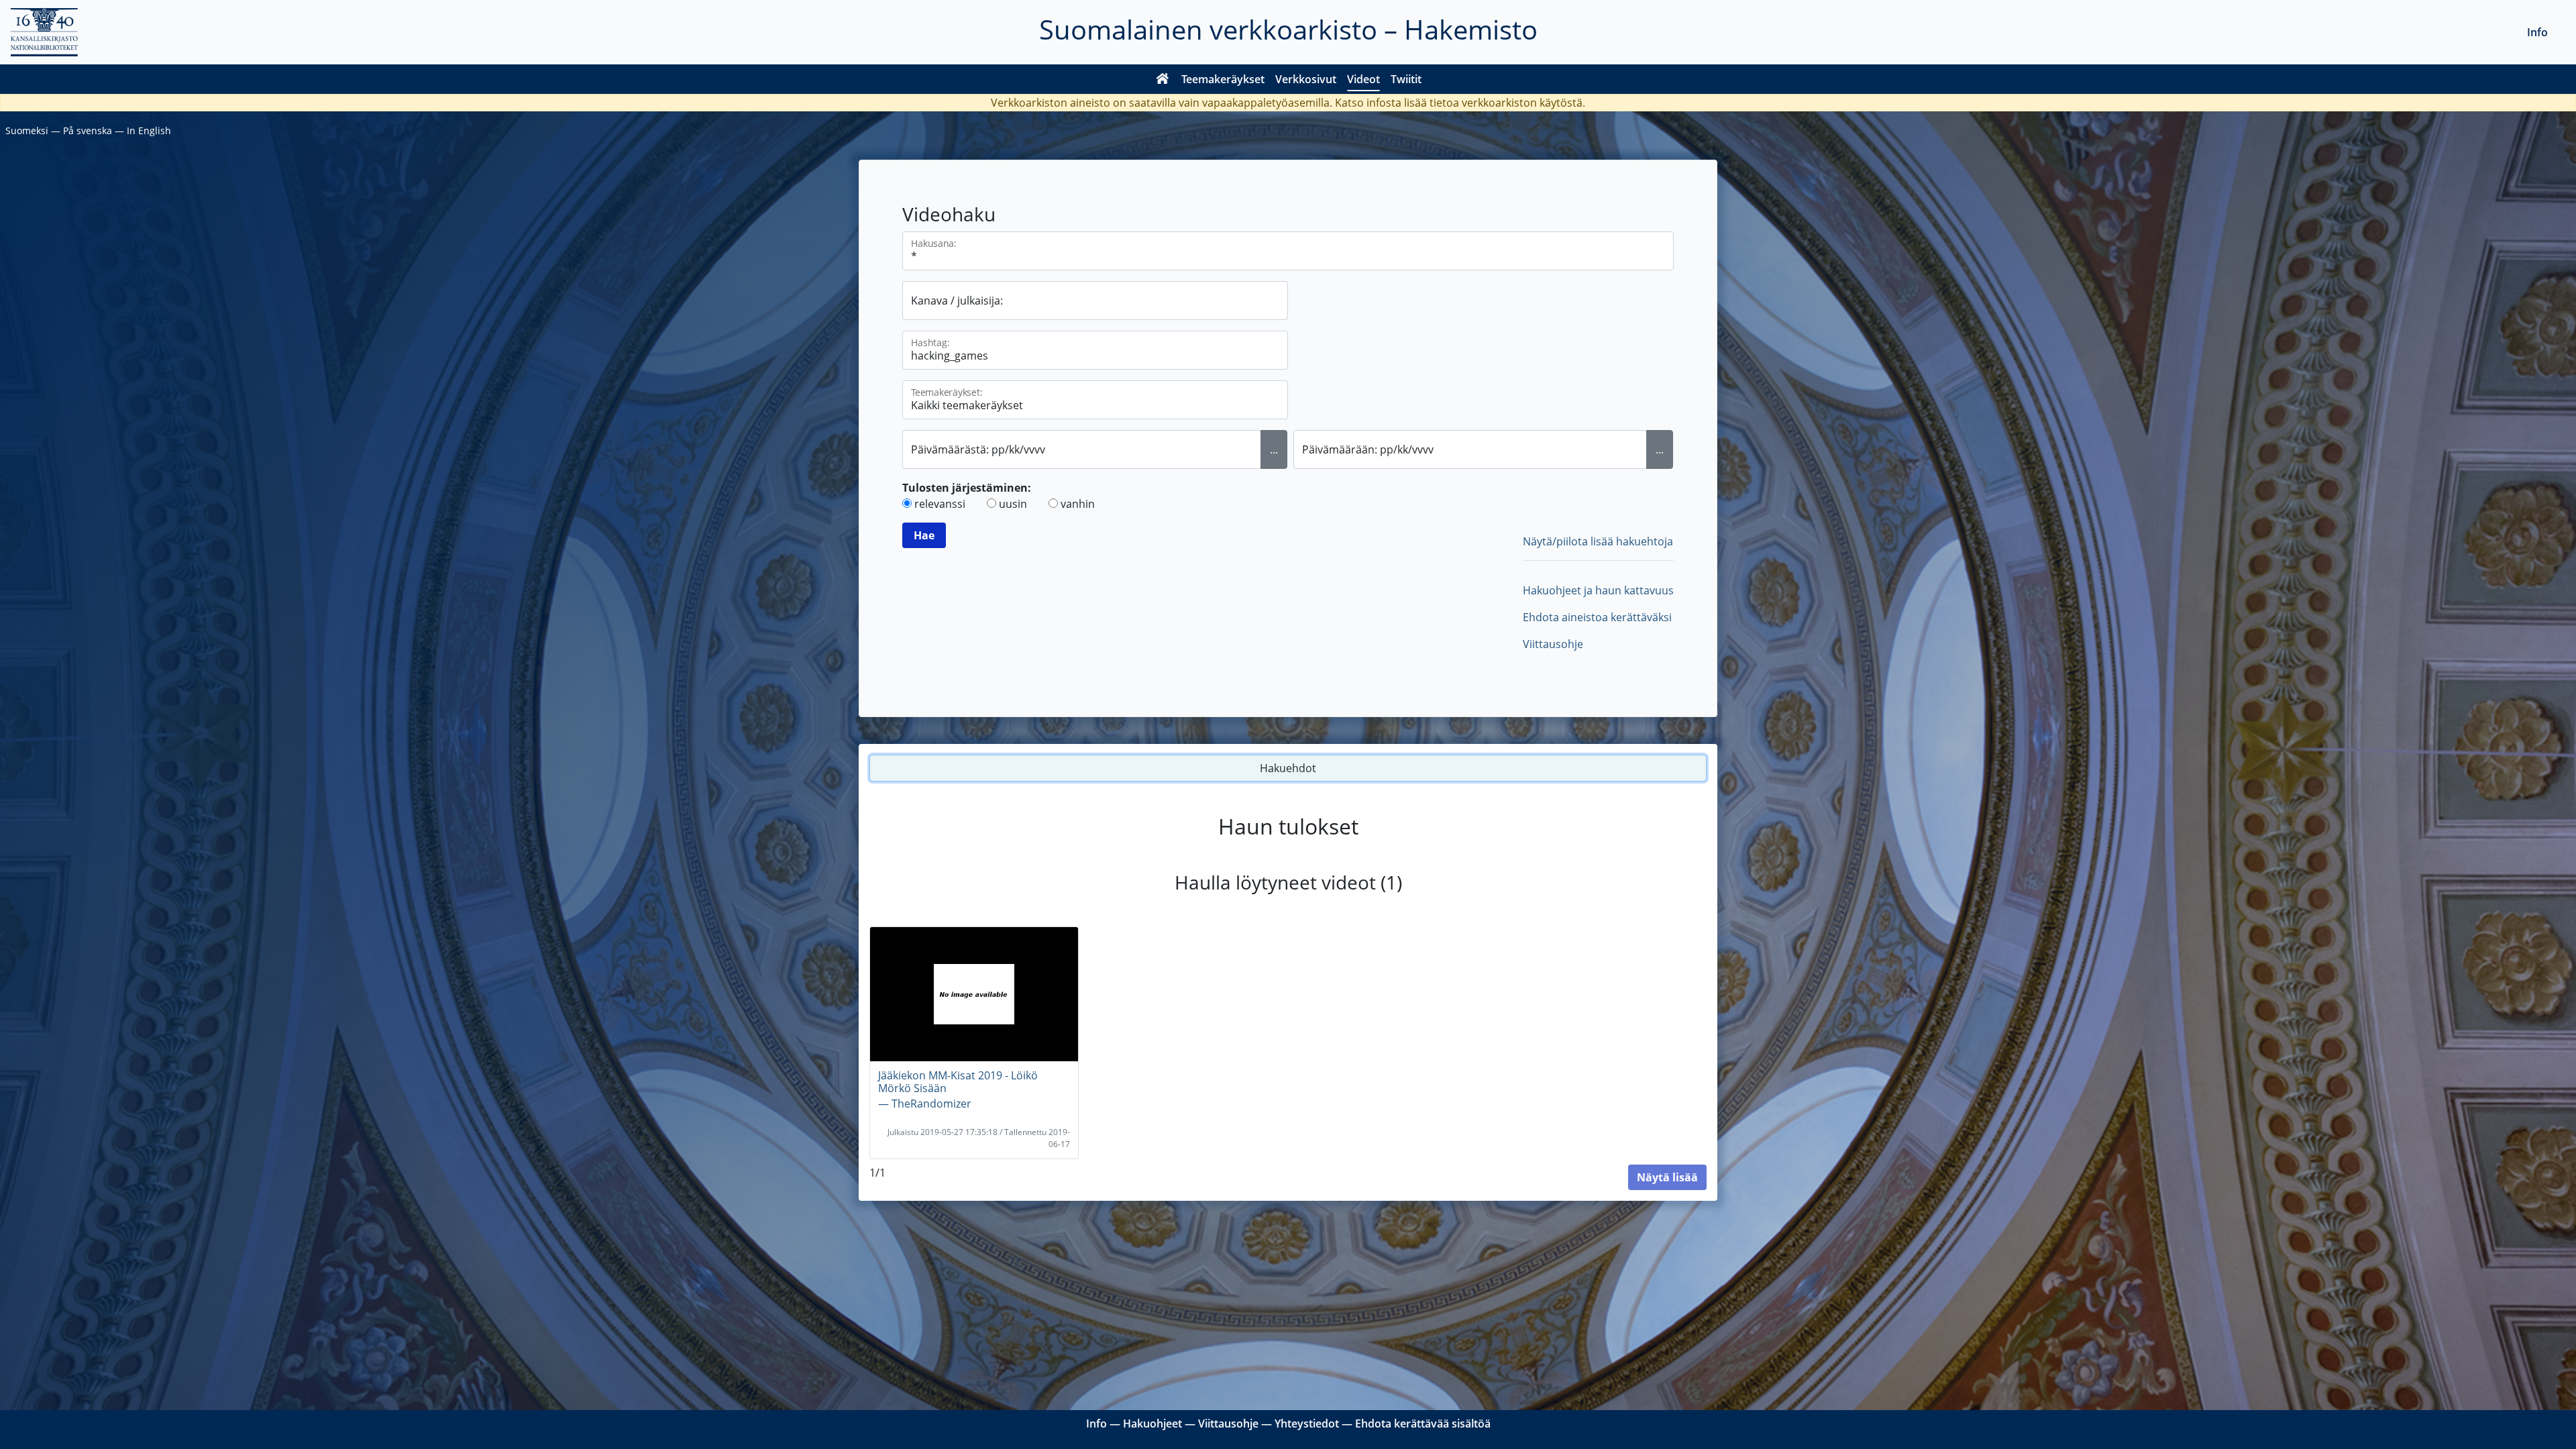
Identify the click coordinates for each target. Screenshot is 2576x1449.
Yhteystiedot (1307, 1424)
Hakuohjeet (1152, 1424)
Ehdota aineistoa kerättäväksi (1597, 617)
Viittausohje (1553, 644)
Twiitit (1406, 79)
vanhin (1078, 504)
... (1274, 449)
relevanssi (940, 504)
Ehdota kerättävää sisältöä (1423, 1424)
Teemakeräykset (1223, 79)
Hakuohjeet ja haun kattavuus (1598, 590)
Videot (1363, 79)
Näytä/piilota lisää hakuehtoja (1598, 541)
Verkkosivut (1306, 79)
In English (149, 130)
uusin (1013, 504)
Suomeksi (27, 130)
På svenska (88, 130)
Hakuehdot (1288, 768)
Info (2537, 32)
